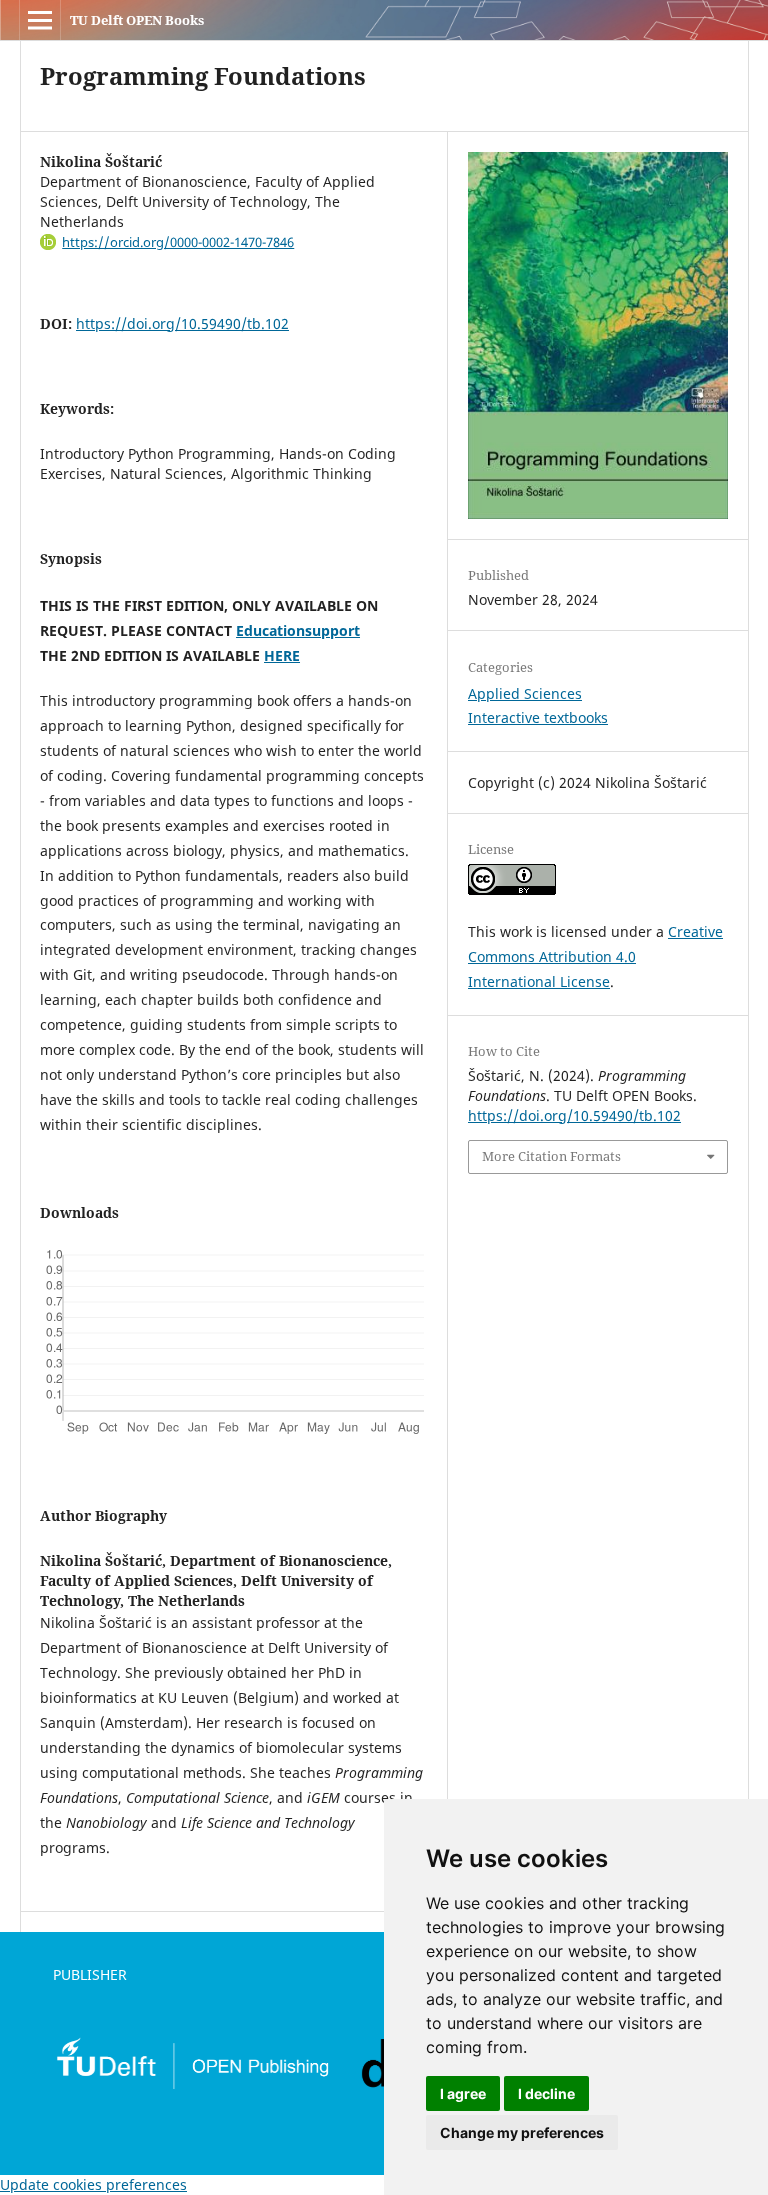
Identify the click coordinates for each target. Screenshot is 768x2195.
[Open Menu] (40, 20)
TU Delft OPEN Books (137, 20)
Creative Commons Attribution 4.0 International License (595, 956)
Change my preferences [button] (522, 2132)
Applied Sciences (525, 693)
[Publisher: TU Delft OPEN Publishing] (192, 2085)
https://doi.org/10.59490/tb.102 (182, 323)
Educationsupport (298, 630)
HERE (282, 655)
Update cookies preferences (93, 2184)
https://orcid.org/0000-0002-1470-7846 (178, 242)
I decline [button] (546, 2093)
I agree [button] (463, 2093)
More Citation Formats (551, 1156)
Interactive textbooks (538, 717)
